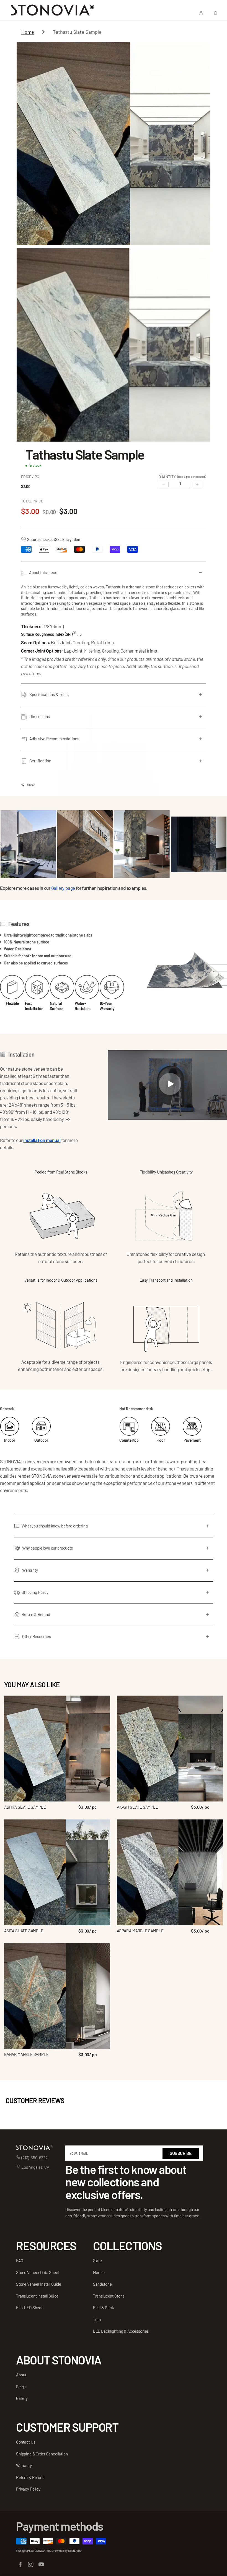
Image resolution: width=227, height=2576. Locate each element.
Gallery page (64, 888)
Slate (97, 2260)
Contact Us (26, 2442)
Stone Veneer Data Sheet (38, 2272)
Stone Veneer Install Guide (39, 2284)
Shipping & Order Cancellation (42, 2454)
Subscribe (181, 2153)
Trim (97, 2319)
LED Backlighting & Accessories (121, 2331)
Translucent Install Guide (37, 2296)
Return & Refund (30, 2477)
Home (28, 32)
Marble (99, 2272)
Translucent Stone (109, 2296)
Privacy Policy (28, 2489)
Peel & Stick (104, 2308)
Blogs (21, 2387)
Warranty (24, 2465)
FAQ (20, 2260)
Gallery (22, 2398)
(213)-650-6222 (34, 2158)
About (21, 2375)
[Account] (201, 13)
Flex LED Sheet (29, 2308)
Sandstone (102, 2284)
